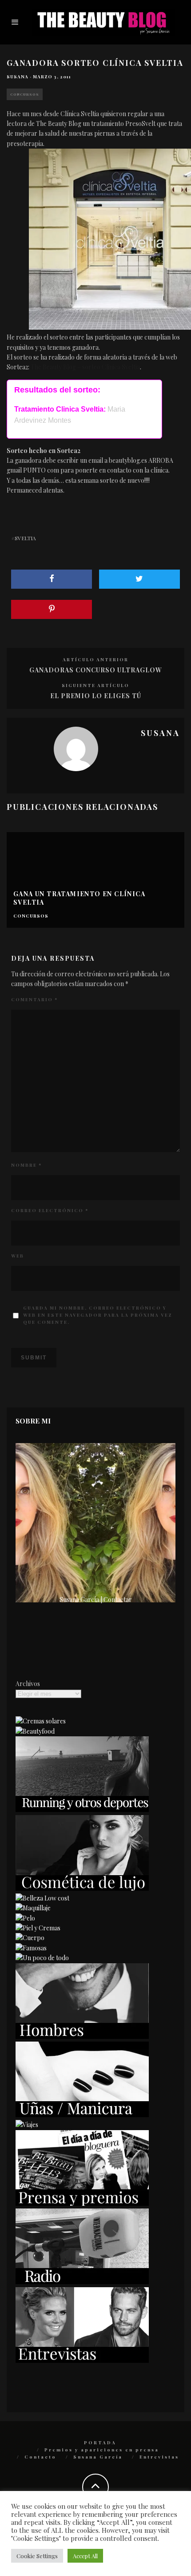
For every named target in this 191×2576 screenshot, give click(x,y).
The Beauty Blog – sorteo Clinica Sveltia (85, 367)
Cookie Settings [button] (37, 2556)
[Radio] (82, 2282)
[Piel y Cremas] (38, 1928)
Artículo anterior (95, 659)
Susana (18, 77)
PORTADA (100, 2443)
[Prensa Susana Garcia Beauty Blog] (82, 2203)
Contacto (40, 2457)
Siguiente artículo (95, 685)
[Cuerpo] (30, 1938)
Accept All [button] (85, 2556)
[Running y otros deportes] (82, 1810)
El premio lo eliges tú (96, 696)
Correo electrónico (50, 1210)
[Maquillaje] (33, 1908)
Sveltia (25, 538)
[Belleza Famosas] (31, 1948)
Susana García (98, 2457)
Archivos (28, 1684)
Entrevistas (159, 2457)
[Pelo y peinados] (25, 1918)
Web (18, 1256)
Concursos (25, 94)
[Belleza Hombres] (82, 2036)
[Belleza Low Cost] (42, 1898)
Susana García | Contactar (96, 1599)
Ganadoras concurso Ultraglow (96, 670)
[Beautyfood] (35, 1731)
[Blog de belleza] (42, 1958)
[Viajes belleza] (27, 2125)
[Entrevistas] (82, 2360)
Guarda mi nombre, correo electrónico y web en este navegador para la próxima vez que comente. (98, 1315)
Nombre (26, 1165)
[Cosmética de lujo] (82, 1888)
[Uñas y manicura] (82, 2115)
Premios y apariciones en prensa (102, 2450)
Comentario (34, 999)
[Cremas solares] (41, 1721)
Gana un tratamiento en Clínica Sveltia (79, 898)
